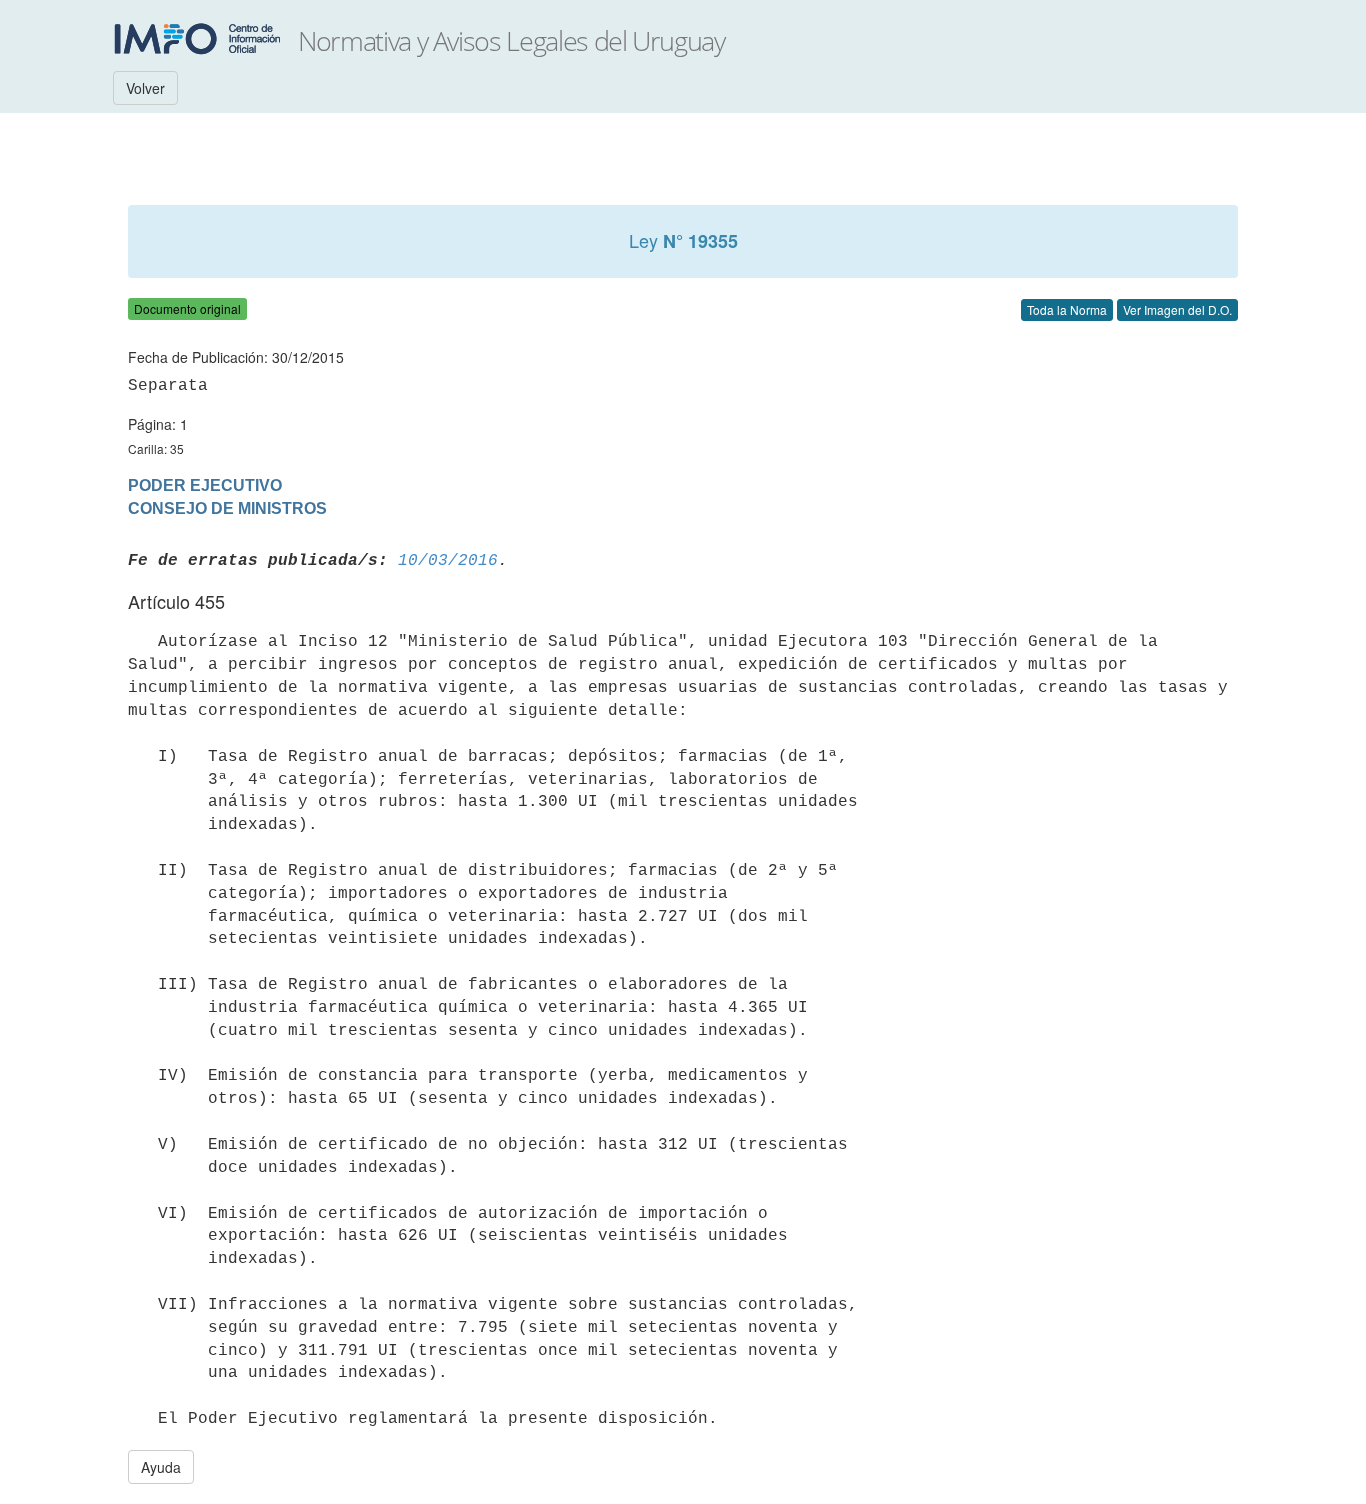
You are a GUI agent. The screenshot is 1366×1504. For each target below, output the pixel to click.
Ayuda (161, 1467)
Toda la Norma (1067, 309)
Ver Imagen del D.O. (1177, 309)
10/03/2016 (448, 561)
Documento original (187, 308)
